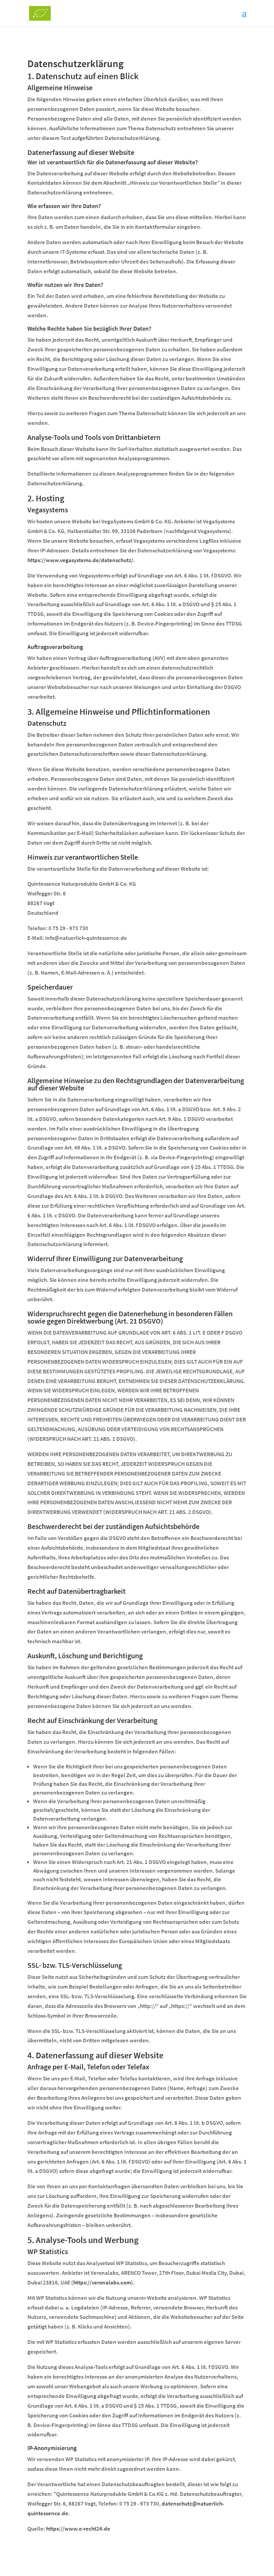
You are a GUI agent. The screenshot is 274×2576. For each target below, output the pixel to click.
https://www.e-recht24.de (78, 2529)
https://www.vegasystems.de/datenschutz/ (80, 560)
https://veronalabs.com (102, 2282)
